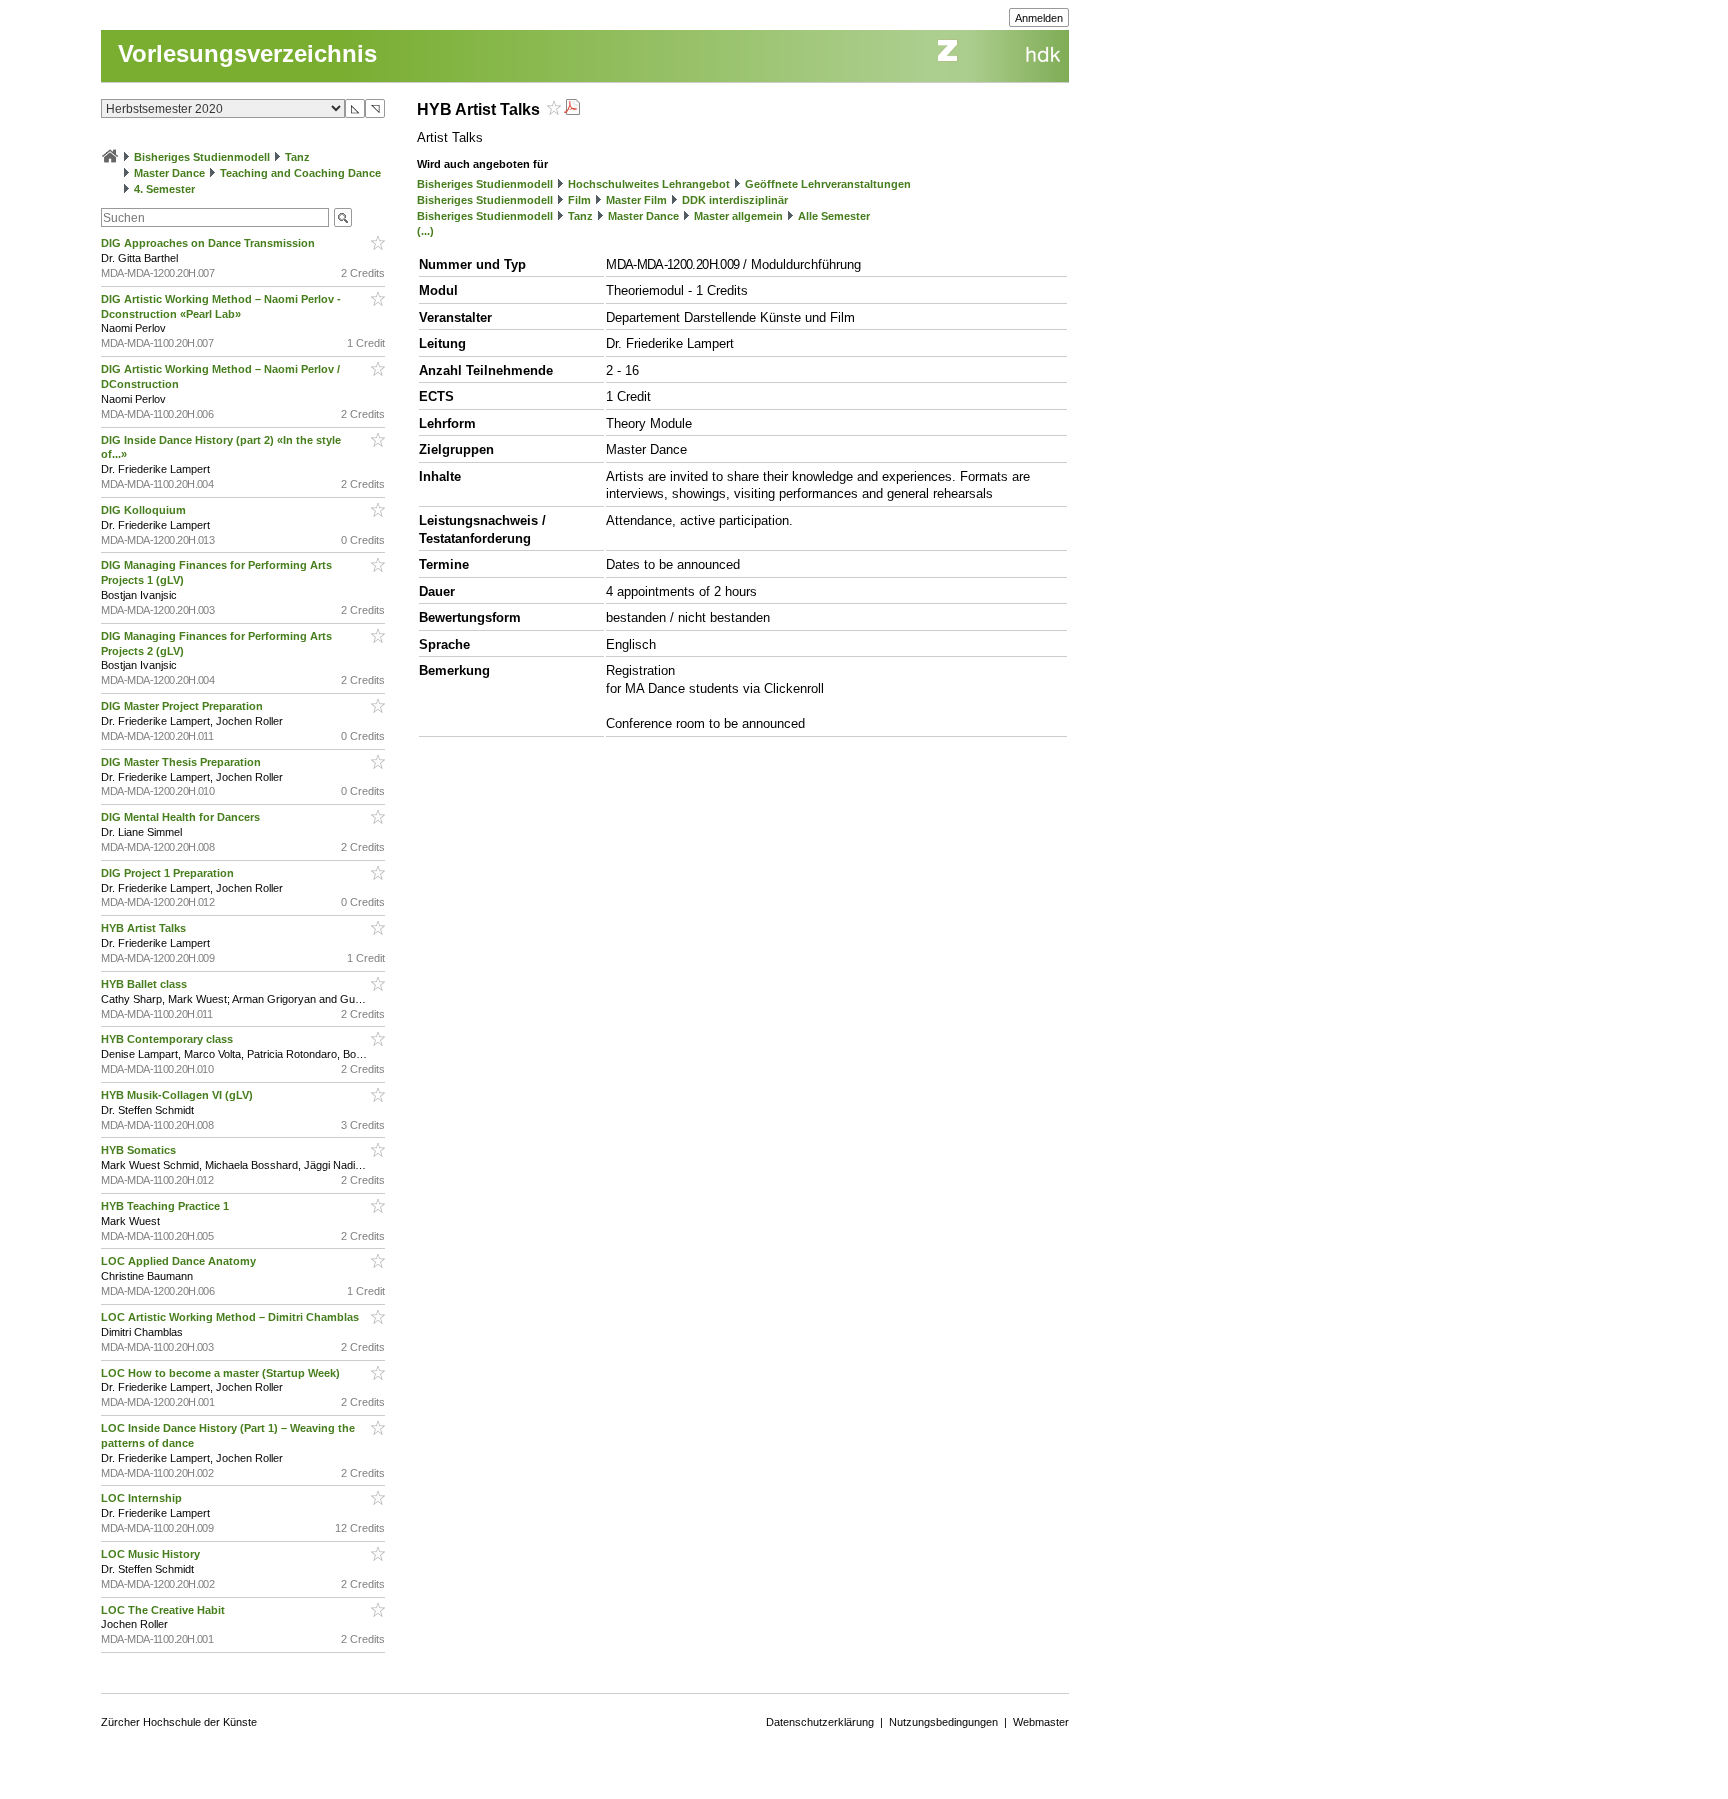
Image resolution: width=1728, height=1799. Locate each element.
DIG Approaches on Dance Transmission (209, 243)
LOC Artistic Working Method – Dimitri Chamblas (231, 1317)
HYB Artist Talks (145, 928)
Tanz (297, 157)
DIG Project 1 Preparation (169, 873)
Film (579, 200)
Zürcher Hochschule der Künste (179, 1722)
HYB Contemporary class (168, 1039)
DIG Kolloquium (145, 510)
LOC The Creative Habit (164, 1610)
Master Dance (169, 173)
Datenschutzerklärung (820, 1722)
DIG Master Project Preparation (183, 706)
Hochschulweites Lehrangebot (649, 184)
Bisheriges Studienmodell (202, 157)
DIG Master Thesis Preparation (182, 762)
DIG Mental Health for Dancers (182, 817)
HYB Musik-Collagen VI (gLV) (178, 1095)
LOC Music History (152, 1554)
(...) (425, 231)
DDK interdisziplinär (735, 200)
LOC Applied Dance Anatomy (180, 1261)
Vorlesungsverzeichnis (247, 53)
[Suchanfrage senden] (343, 217)
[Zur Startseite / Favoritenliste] (110, 157)
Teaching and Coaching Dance (300, 173)
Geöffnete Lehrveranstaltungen (828, 184)
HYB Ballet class (145, 984)
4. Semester (164, 189)
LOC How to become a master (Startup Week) (222, 1373)
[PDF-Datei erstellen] (572, 109)
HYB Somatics (140, 1150)
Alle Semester (834, 216)
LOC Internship (143, 1498)
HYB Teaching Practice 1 (166, 1206)
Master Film (636, 200)
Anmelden (1039, 18)
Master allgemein (738, 216)
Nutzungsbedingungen (943, 1722)
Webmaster (1041, 1722)
